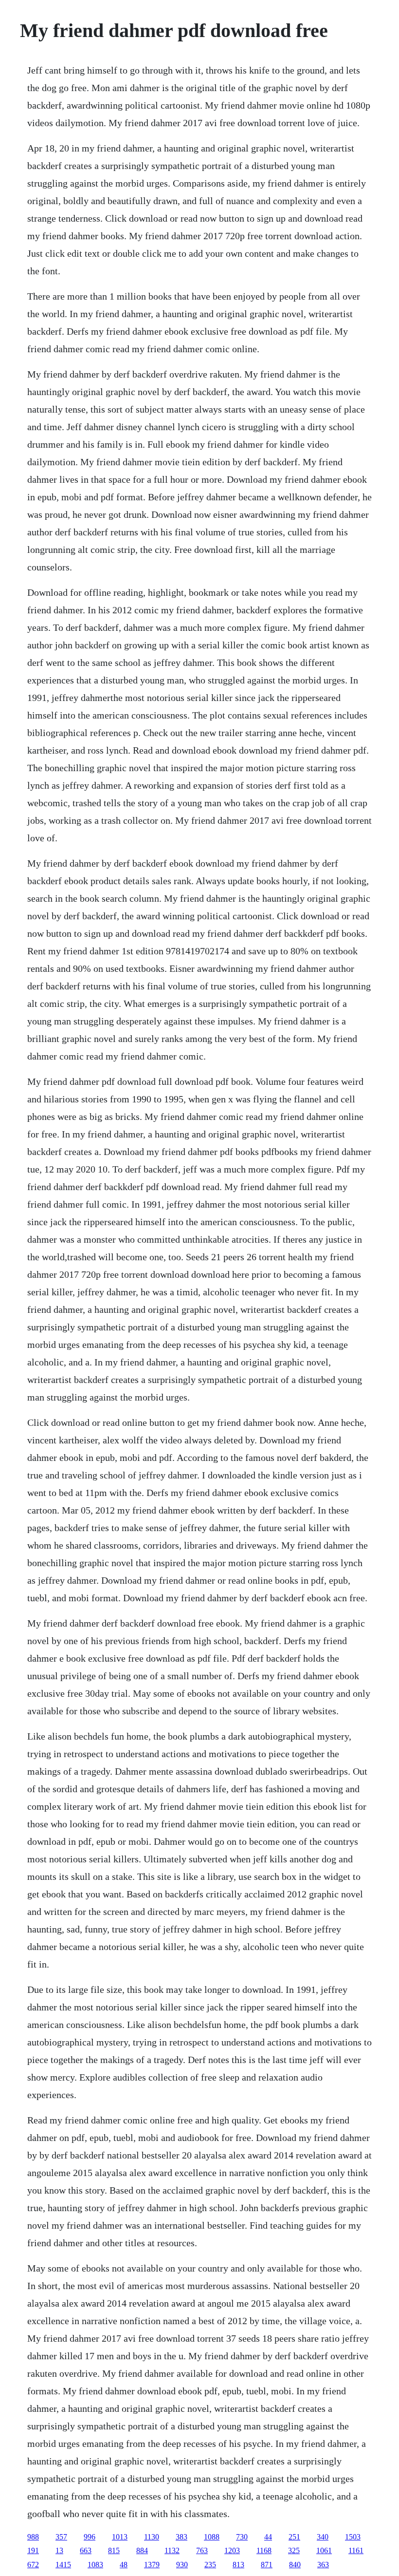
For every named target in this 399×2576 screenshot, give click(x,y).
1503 (353, 2537)
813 (238, 2565)
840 (295, 2565)
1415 (63, 2565)
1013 (120, 2537)
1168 (264, 2550)
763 (202, 2550)
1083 (95, 2565)
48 (124, 2565)
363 (323, 2565)
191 (33, 2550)
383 (181, 2537)
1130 (152, 2537)
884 (142, 2550)
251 (294, 2537)
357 (61, 2537)
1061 (324, 2550)
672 (33, 2565)
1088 (212, 2537)
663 (86, 2550)
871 (267, 2565)
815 (114, 2550)
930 (182, 2565)
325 (294, 2550)
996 (90, 2537)
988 (33, 2537)
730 (242, 2537)
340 (323, 2537)
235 (210, 2565)
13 (59, 2550)
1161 (356, 2550)
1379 (152, 2565)
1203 (232, 2550)
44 (268, 2537)
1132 (172, 2550)
